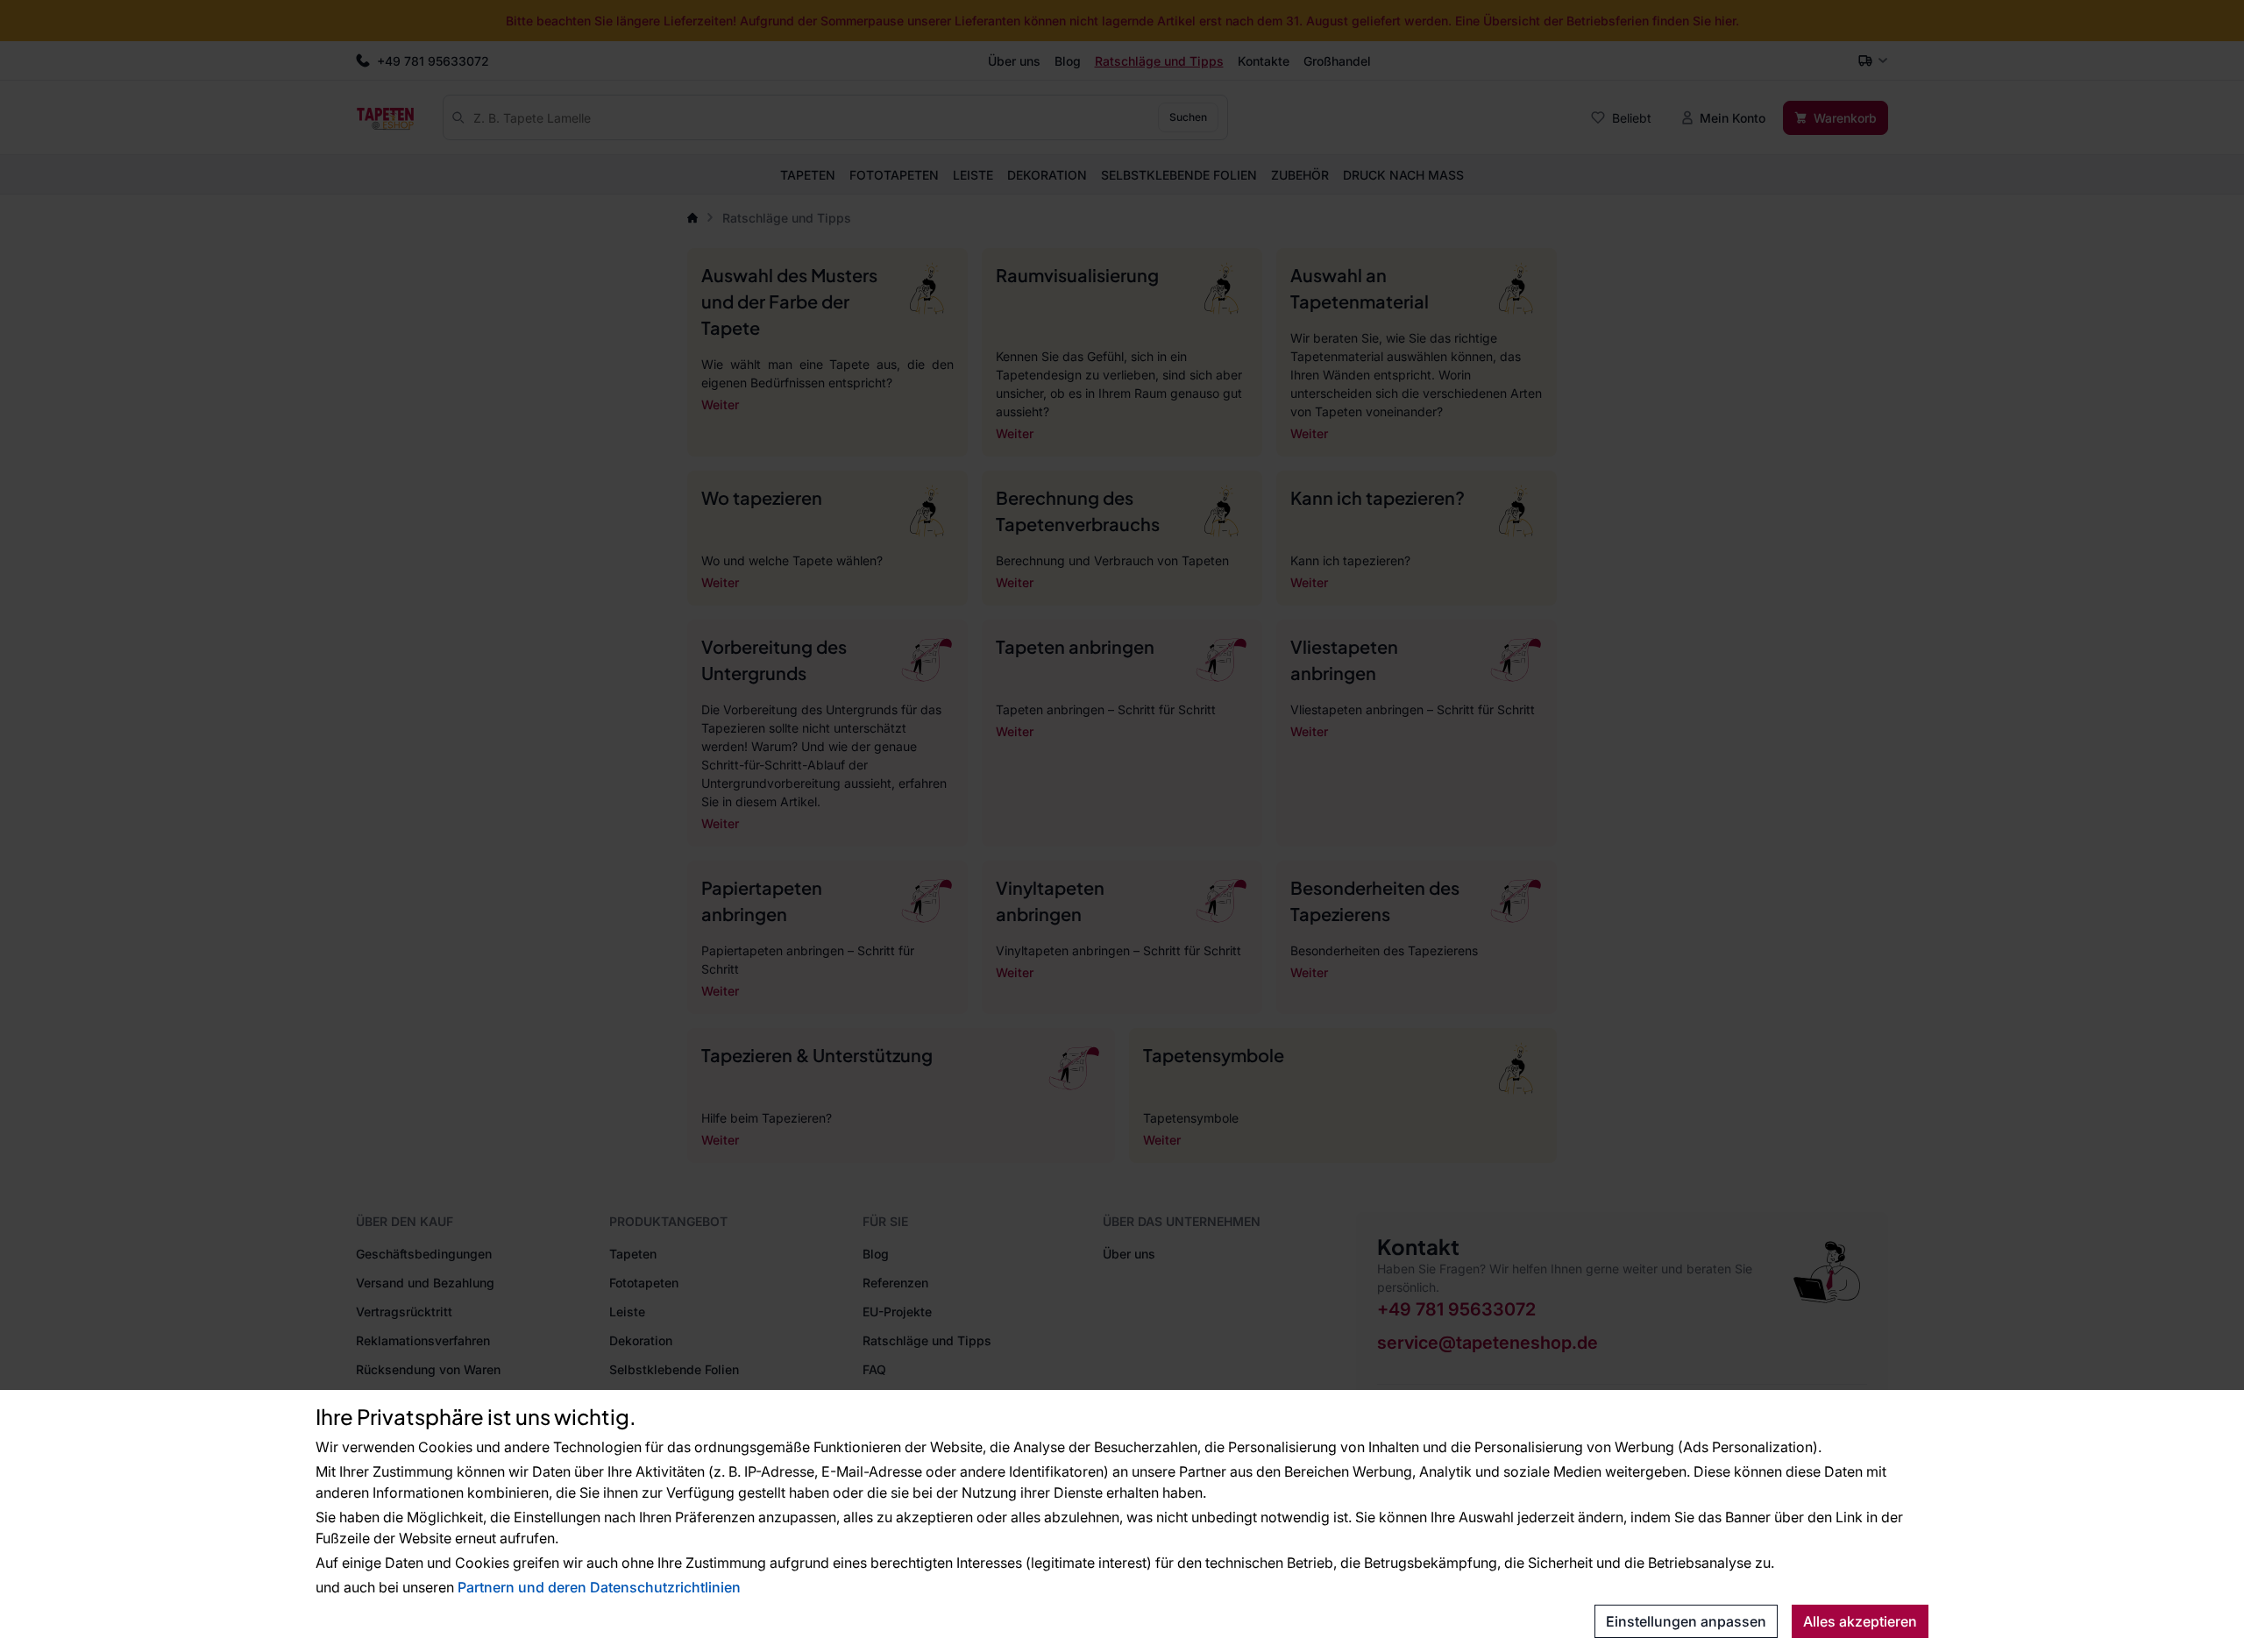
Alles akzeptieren (1860, 1621)
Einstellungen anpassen (1686, 1621)
